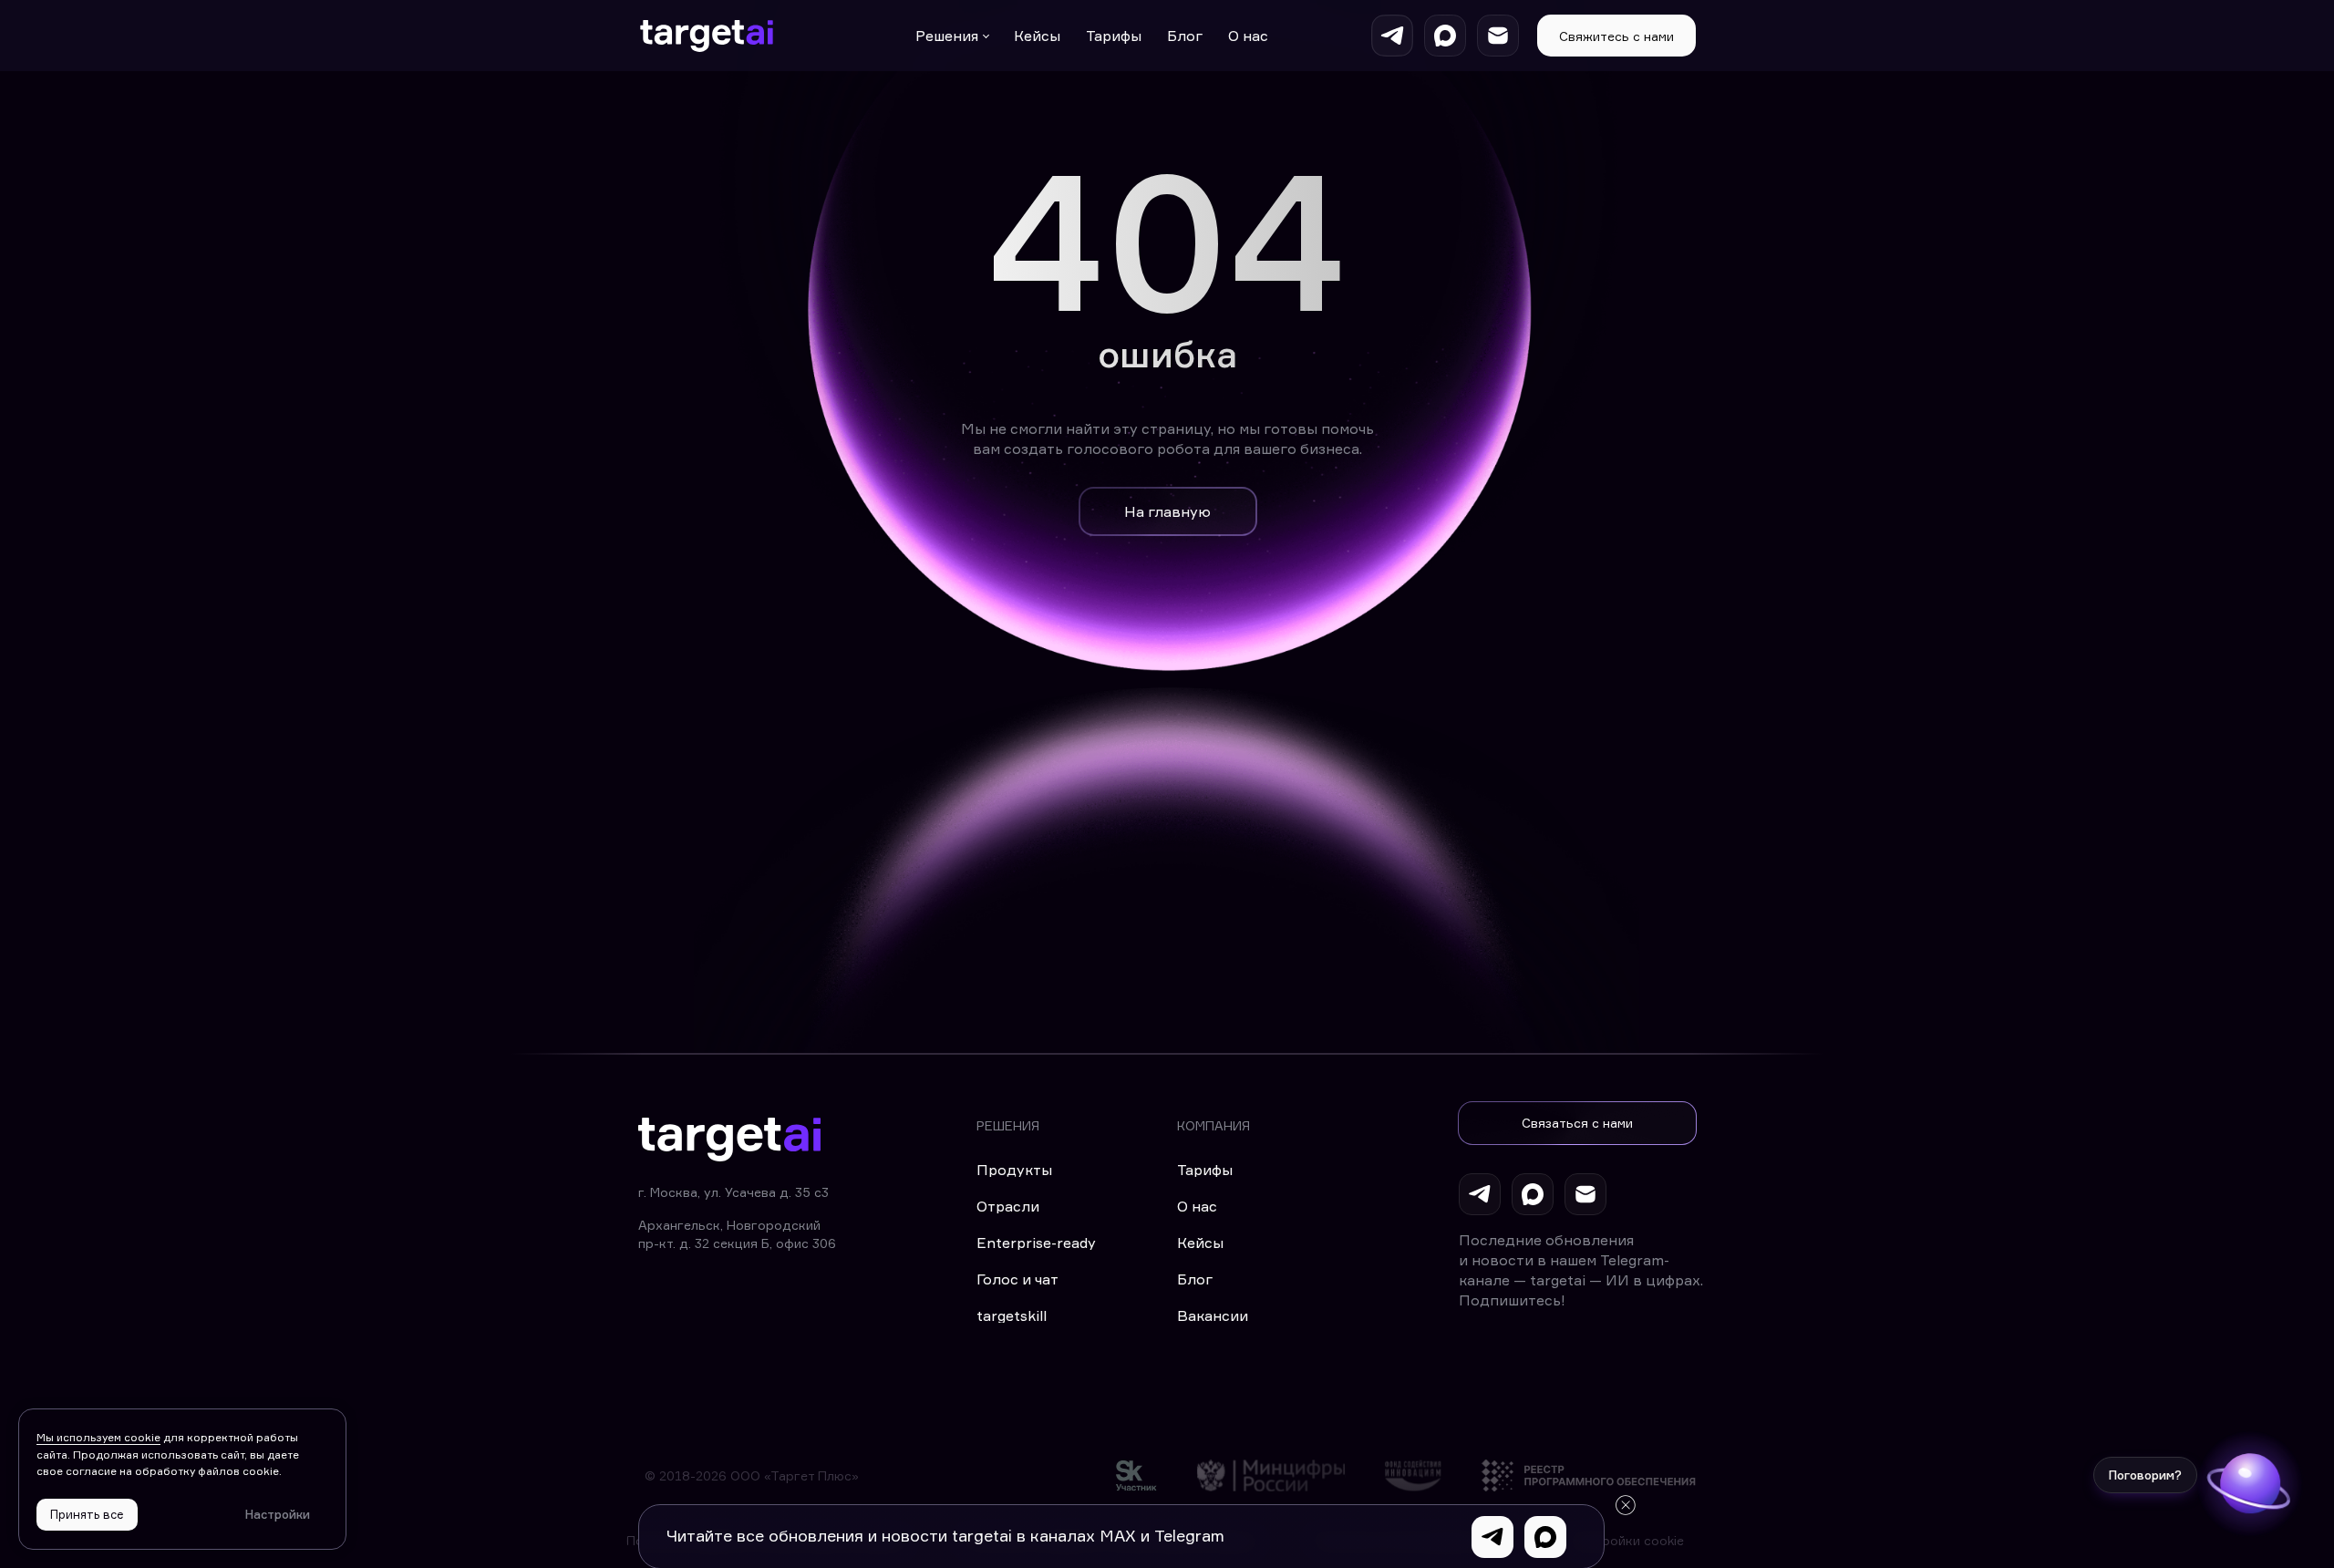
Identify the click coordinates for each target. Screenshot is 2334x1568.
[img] (1136, 1475)
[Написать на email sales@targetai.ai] (1498, 36)
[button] (1577, 1123)
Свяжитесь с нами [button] (1616, 36)
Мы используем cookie (98, 1437)
